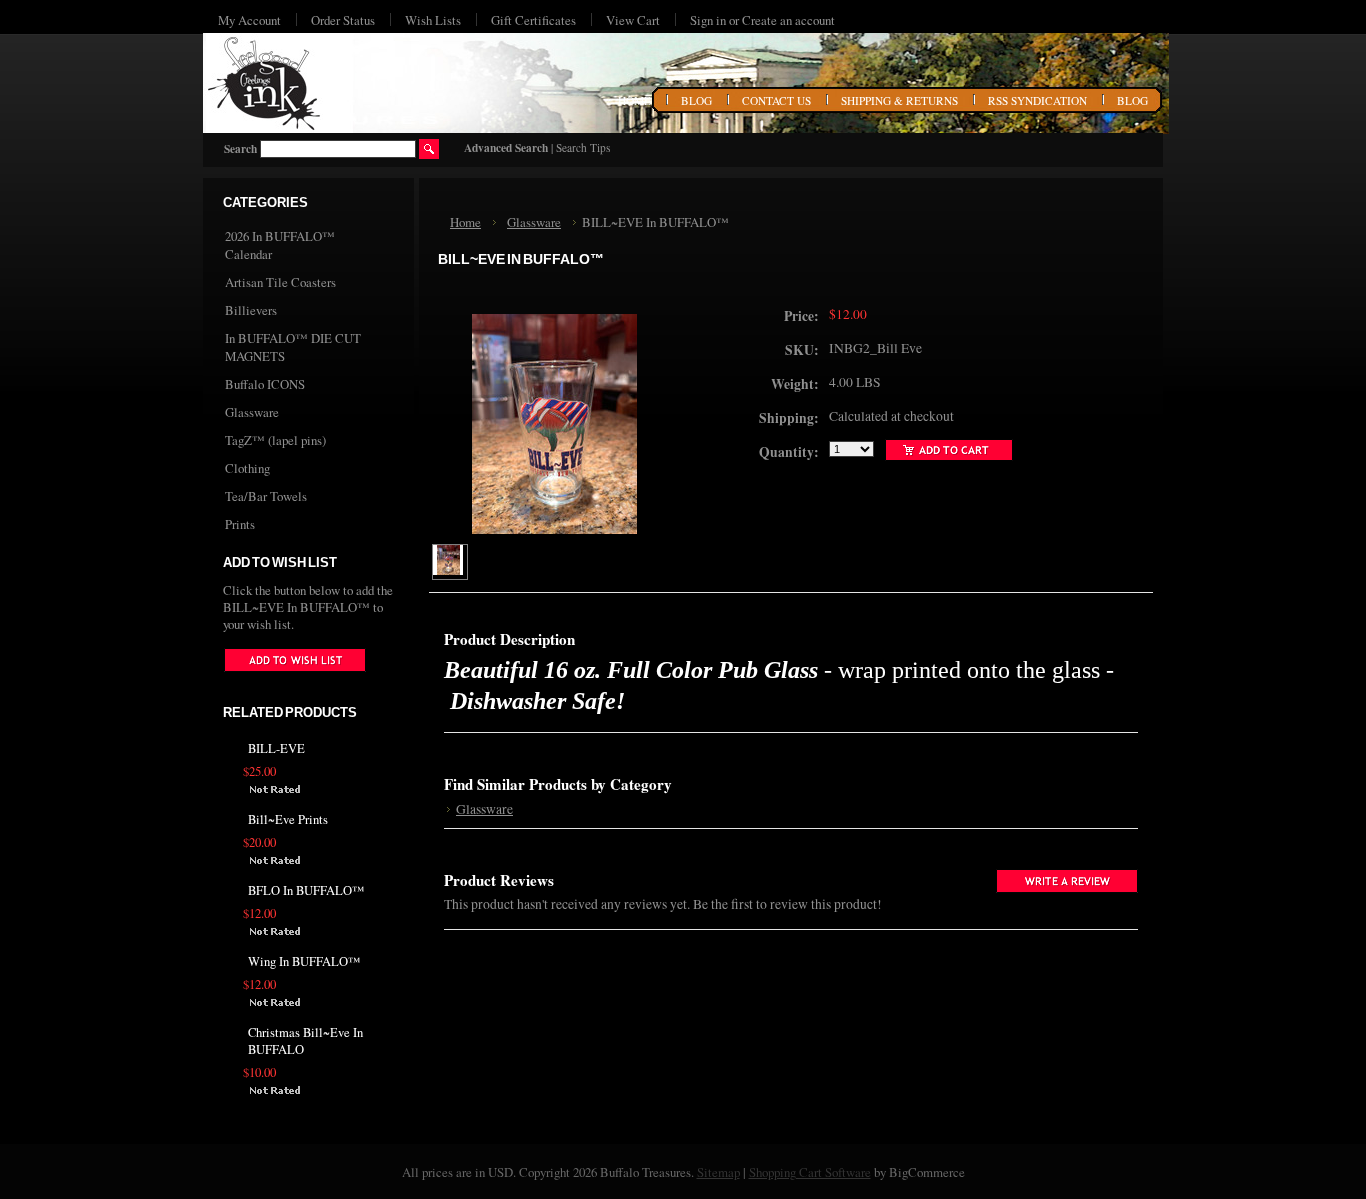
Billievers (251, 310)
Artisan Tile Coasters (280, 282)
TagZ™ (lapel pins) (275, 440)
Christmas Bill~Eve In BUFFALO (305, 1041)
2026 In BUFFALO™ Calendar (280, 245)
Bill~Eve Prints (288, 819)
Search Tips (583, 147)
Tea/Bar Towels (266, 496)
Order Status (343, 20)
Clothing (247, 468)
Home (465, 222)
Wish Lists (433, 20)
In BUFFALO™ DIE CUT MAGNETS (293, 347)
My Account (249, 20)
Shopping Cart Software (810, 1172)
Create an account (788, 20)
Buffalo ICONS (265, 384)
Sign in (708, 20)
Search (240, 148)
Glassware (252, 412)
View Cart (633, 20)
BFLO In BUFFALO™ (306, 890)
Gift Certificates (533, 20)
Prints (240, 524)
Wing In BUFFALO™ (304, 961)
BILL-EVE (276, 748)
